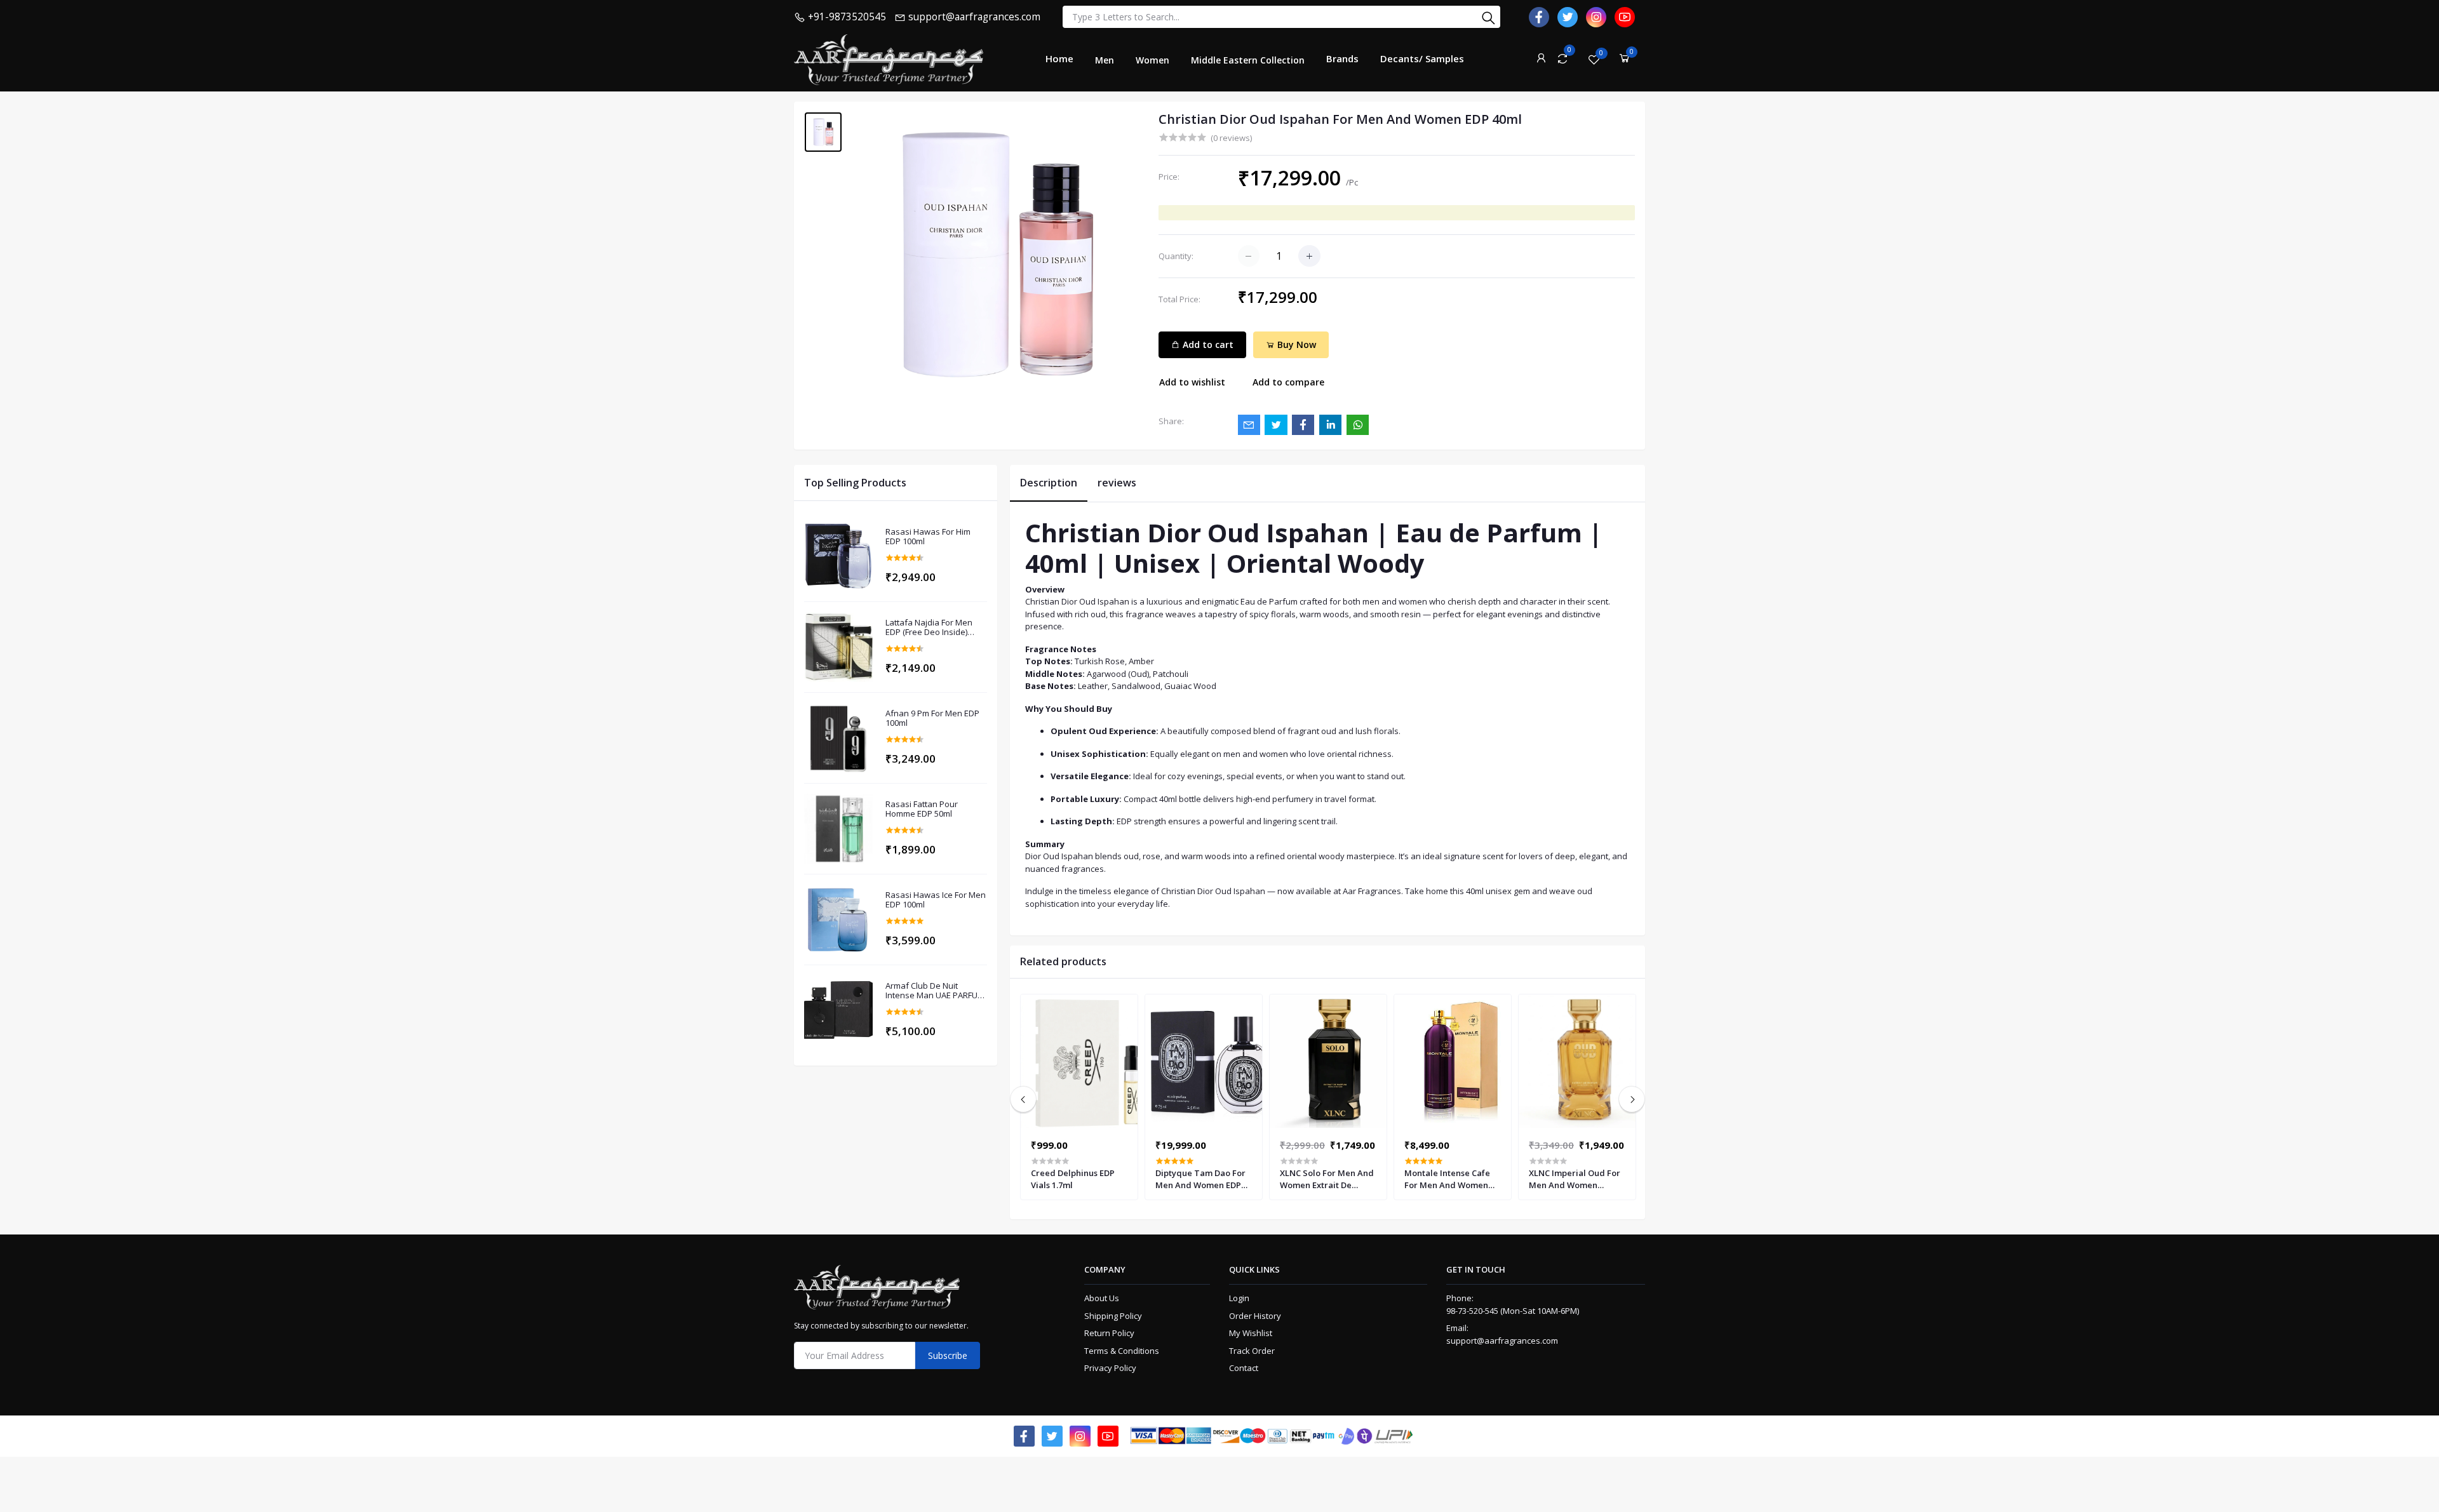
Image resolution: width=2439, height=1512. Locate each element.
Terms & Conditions (1122, 1351)
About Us (1102, 1298)
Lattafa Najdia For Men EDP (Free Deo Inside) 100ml (929, 628)
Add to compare (1288, 382)
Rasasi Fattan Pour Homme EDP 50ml (922, 809)
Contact (1244, 1368)
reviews (1117, 483)
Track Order (1252, 1351)
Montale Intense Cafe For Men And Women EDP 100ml (1447, 1179)
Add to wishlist (1192, 382)
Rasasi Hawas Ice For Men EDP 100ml (936, 900)
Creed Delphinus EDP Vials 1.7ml (1073, 1179)
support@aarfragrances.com (1502, 1341)
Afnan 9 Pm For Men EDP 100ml (932, 719)
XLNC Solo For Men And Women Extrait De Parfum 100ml (1327, 1179)
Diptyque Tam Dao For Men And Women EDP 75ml (1200, 1179)
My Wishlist (1251, 1333)
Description (1049, 483)
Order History (1255, 1316)
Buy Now (1295, 345)
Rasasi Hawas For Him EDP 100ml (928, 537)
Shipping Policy (1113, 1316)
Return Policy (1109, 1333)
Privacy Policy (1110, 1368)
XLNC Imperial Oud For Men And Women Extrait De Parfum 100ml (1577, 1179)
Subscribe (948, 1355)
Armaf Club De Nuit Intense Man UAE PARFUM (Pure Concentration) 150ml (935, 991)
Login (1239, 1298)
